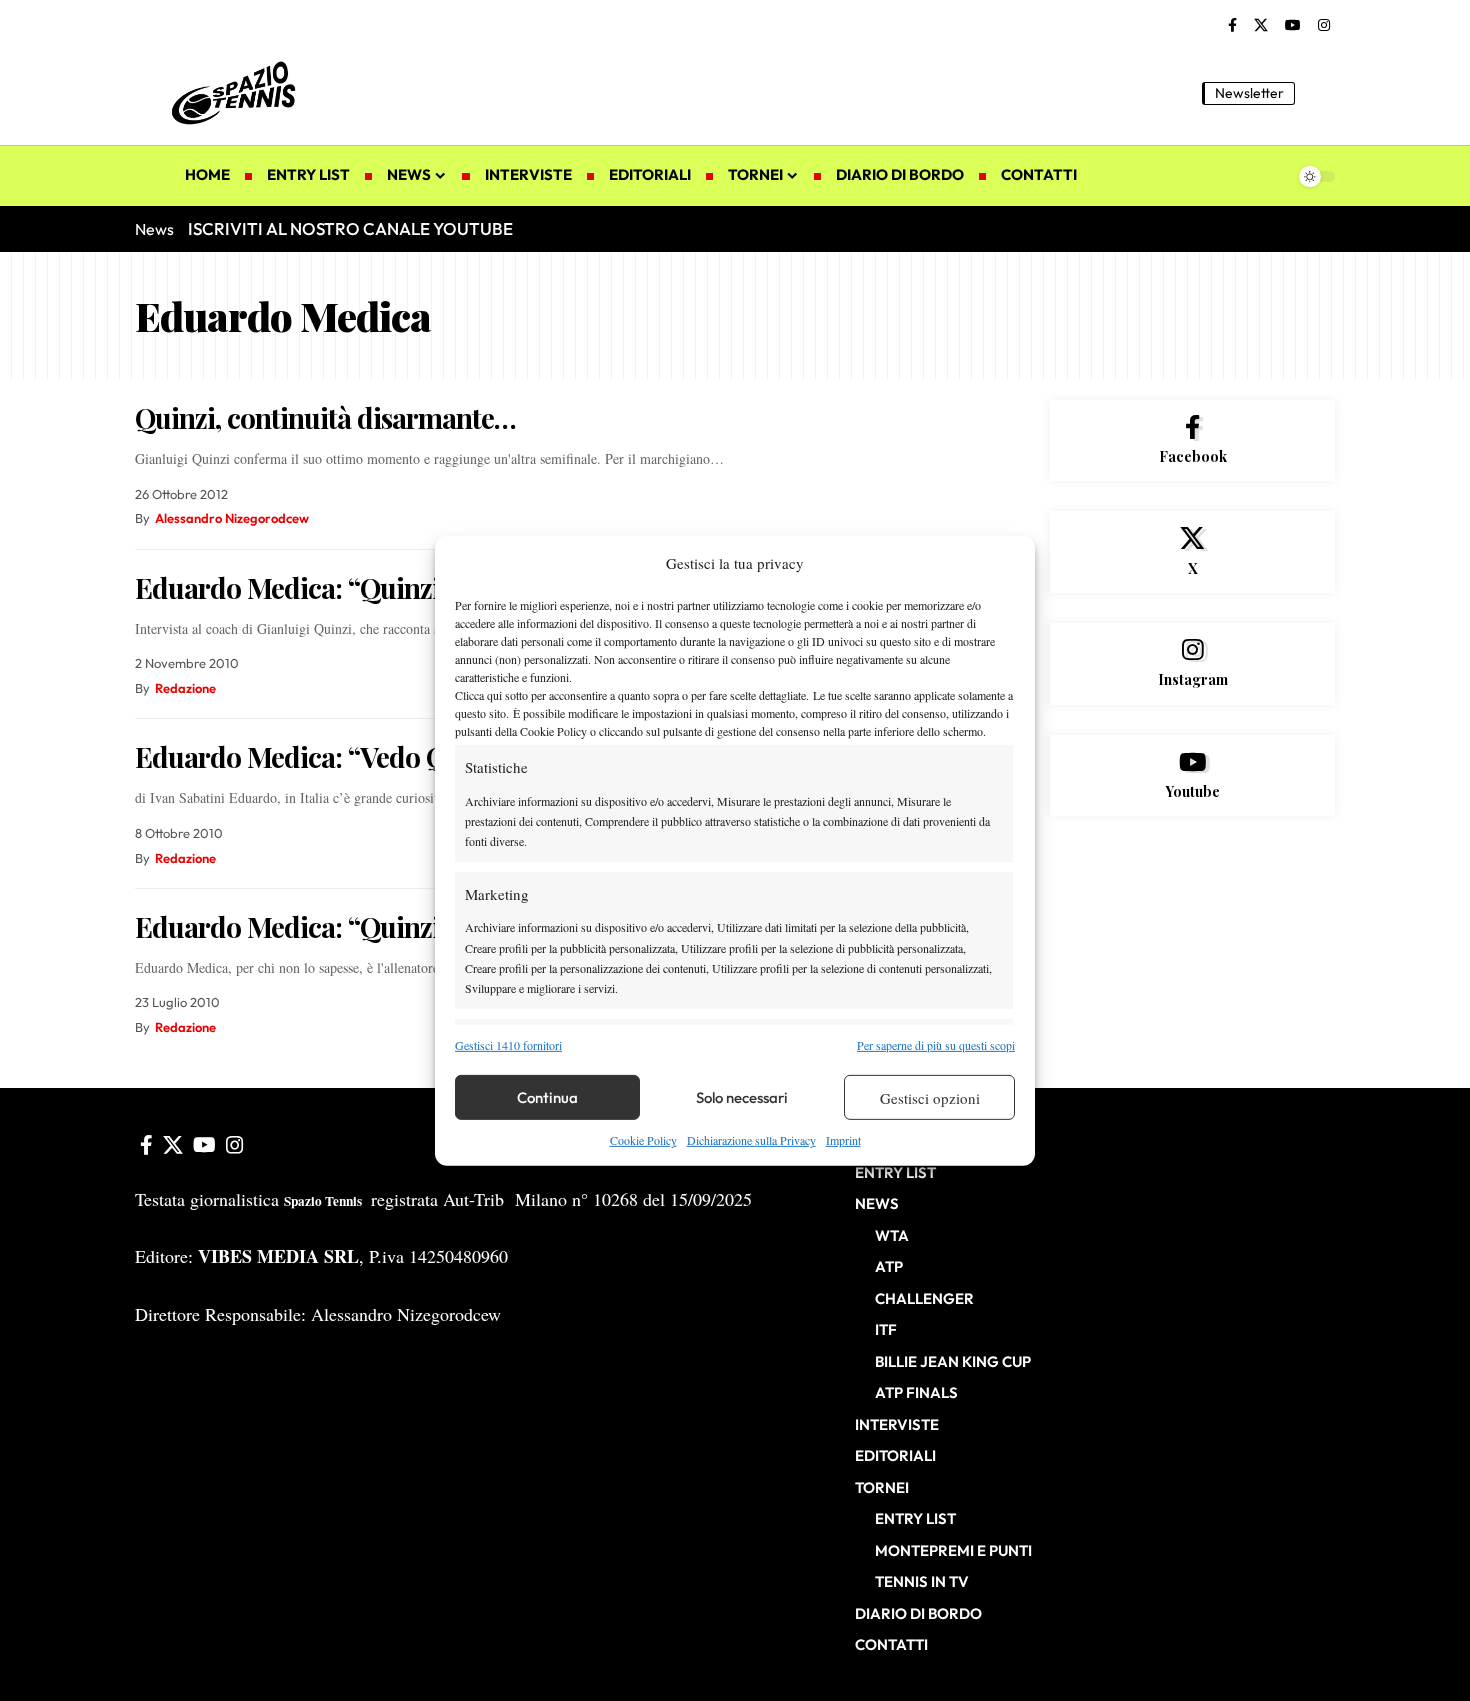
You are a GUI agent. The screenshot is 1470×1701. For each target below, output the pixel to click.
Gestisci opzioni (930, 1098)
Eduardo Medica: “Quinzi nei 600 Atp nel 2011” (415, 587)
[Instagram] (1324, 26)
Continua (547, 1097)
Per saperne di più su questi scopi (936, 1045)
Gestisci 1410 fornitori (508, 1045)
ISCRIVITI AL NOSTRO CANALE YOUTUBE (350, 228)
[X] (1261, 26)
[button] (1320, 93)
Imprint (843, 1140)
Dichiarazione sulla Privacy (751, 1140)
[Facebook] (1232, 26)
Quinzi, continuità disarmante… (325, 417)
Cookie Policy (643, 1140)
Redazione (185, 688)
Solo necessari (742, 1097)
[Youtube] (1192, 776)
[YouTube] (1293, 26)
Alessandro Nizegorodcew (232, 518)
